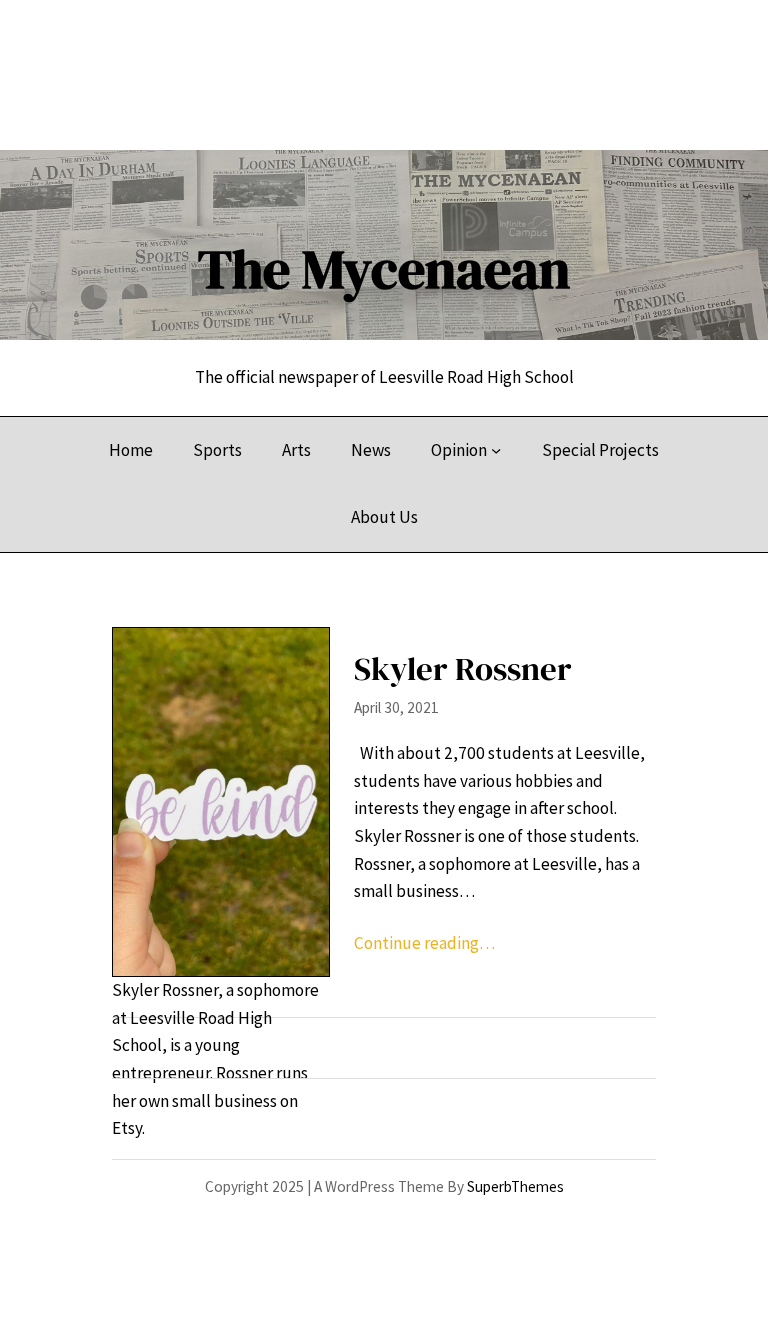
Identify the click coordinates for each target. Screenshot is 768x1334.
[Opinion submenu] (496, 450)
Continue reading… (424, 943)
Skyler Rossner (463, 668)
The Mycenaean (384, 269)
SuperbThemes (515, 1186)
